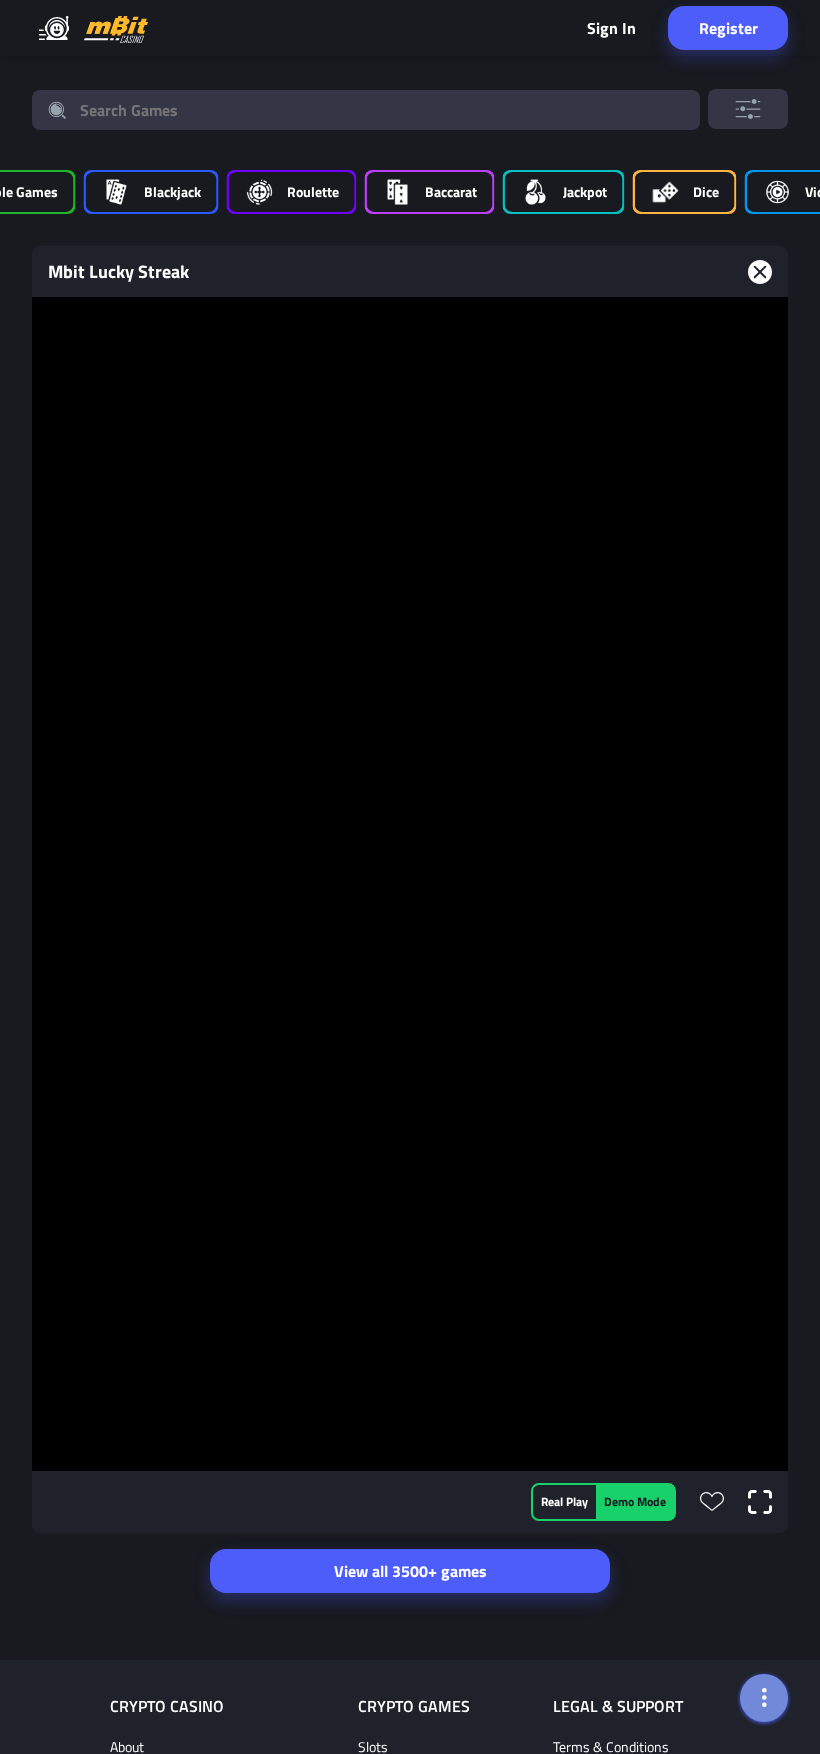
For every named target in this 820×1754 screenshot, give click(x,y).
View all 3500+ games (410, 1571)
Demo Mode (635, 1501)
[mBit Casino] (116, 28)
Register (728, 28)
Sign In (611, 28)
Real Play (564, 1501)
